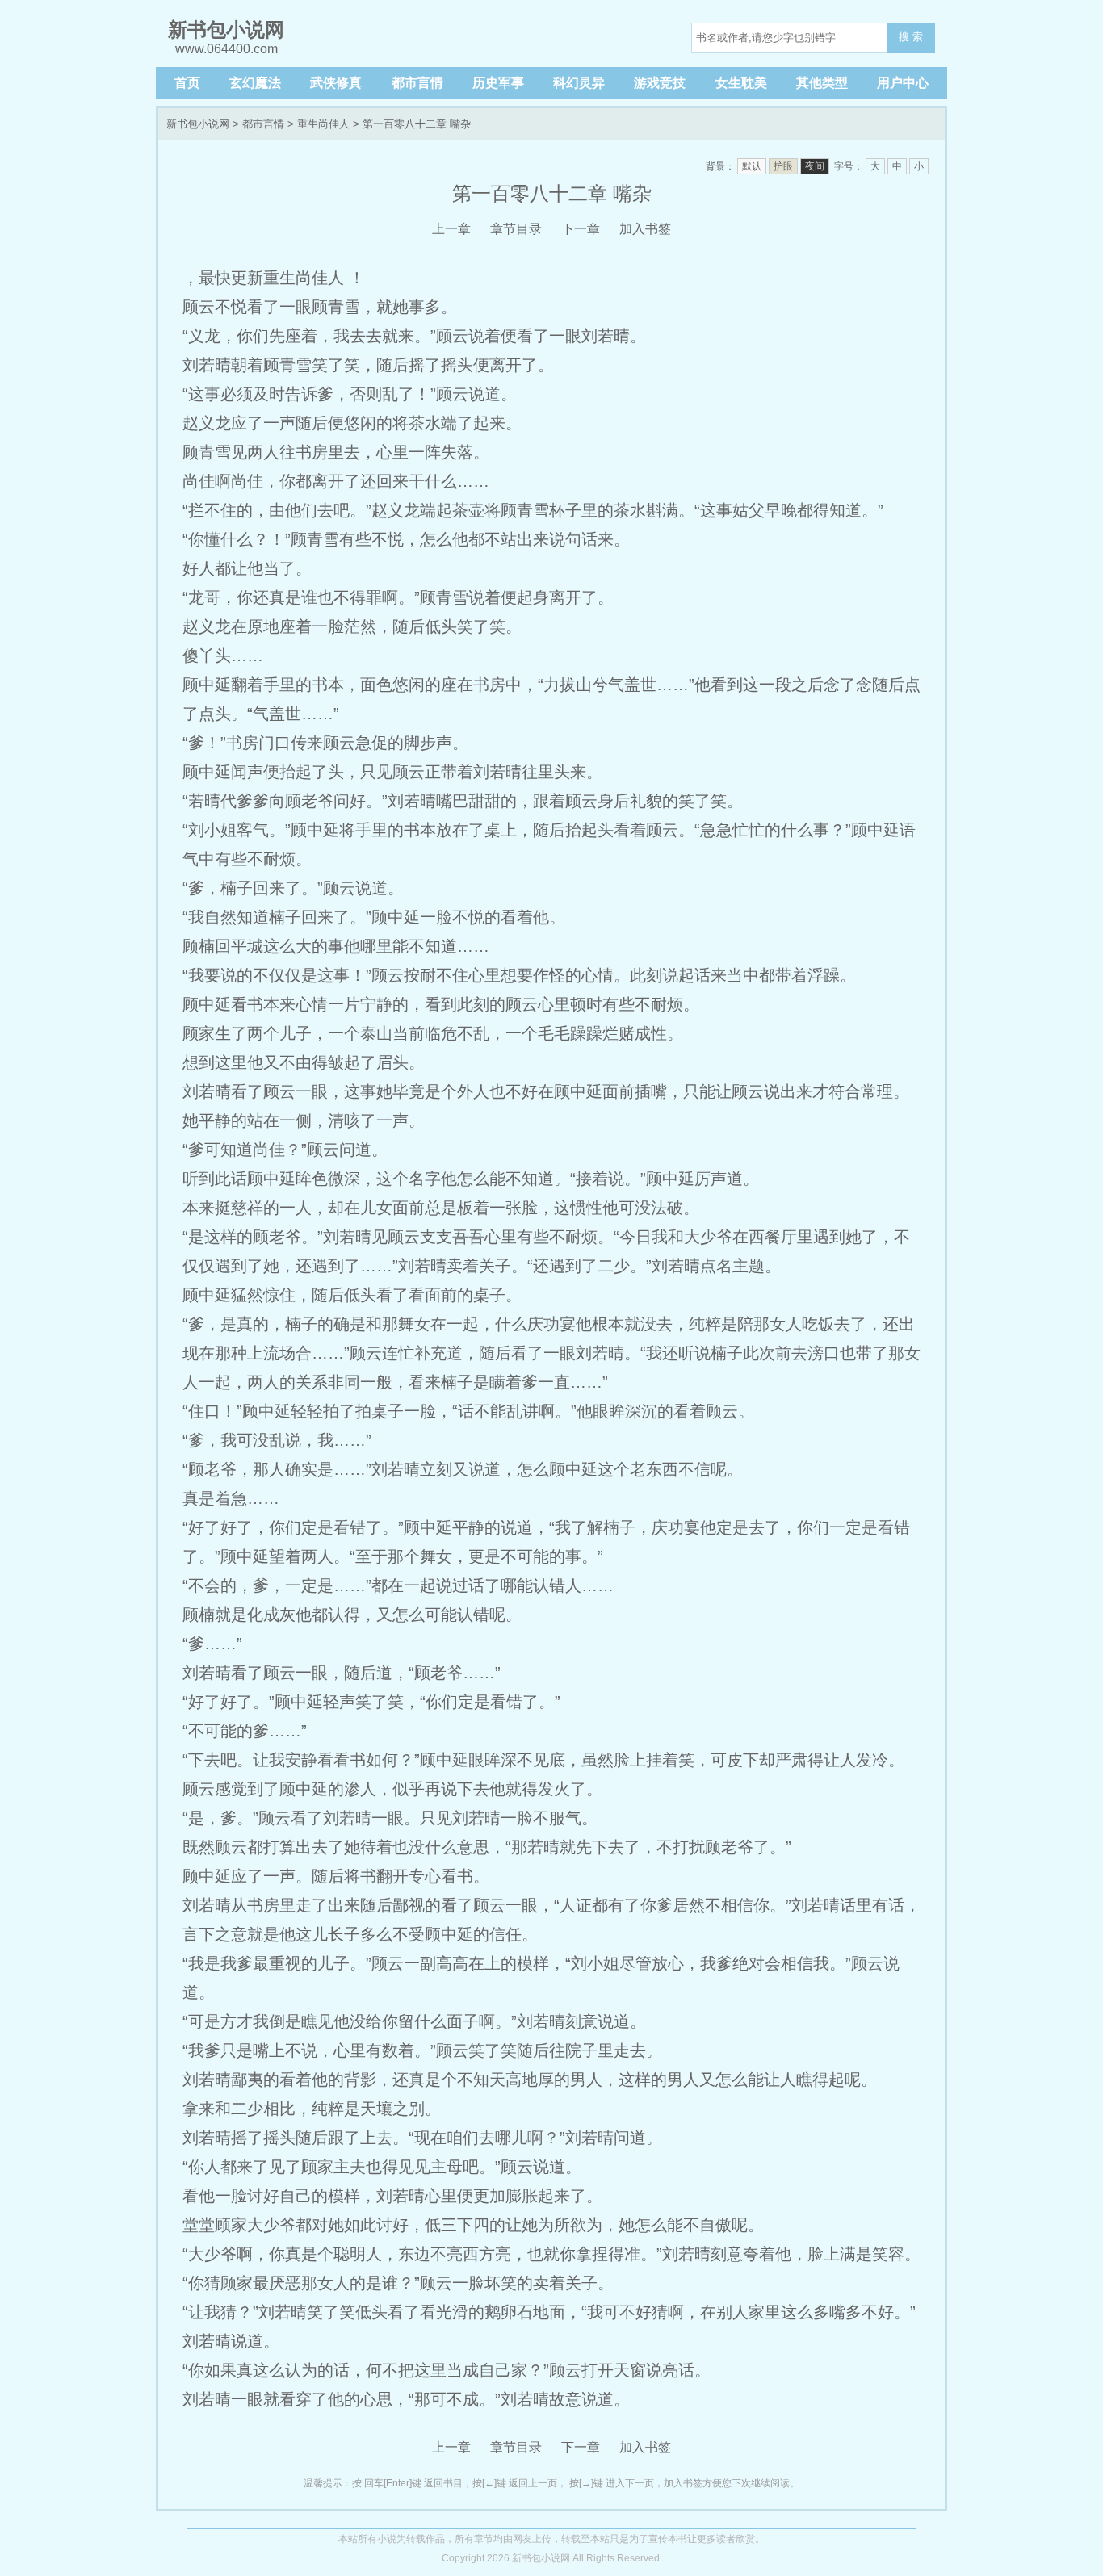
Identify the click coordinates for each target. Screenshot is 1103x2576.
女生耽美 (741, 83)
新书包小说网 (198, 124)
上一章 (451, 229)
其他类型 (822, 83)
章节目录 (516, 229)
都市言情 (417, 83)
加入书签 (645, 229)
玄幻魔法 (255, 83)
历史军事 (498, 83)
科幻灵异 (579, 83)
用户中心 (903, 83)
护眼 (783, 166)
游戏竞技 (660, 83)
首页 (187, 83)
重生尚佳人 (323, 124)
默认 (752, 166)
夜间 (815, 166)
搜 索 (911, 37)
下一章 (581, 229)
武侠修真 (336, 83)
